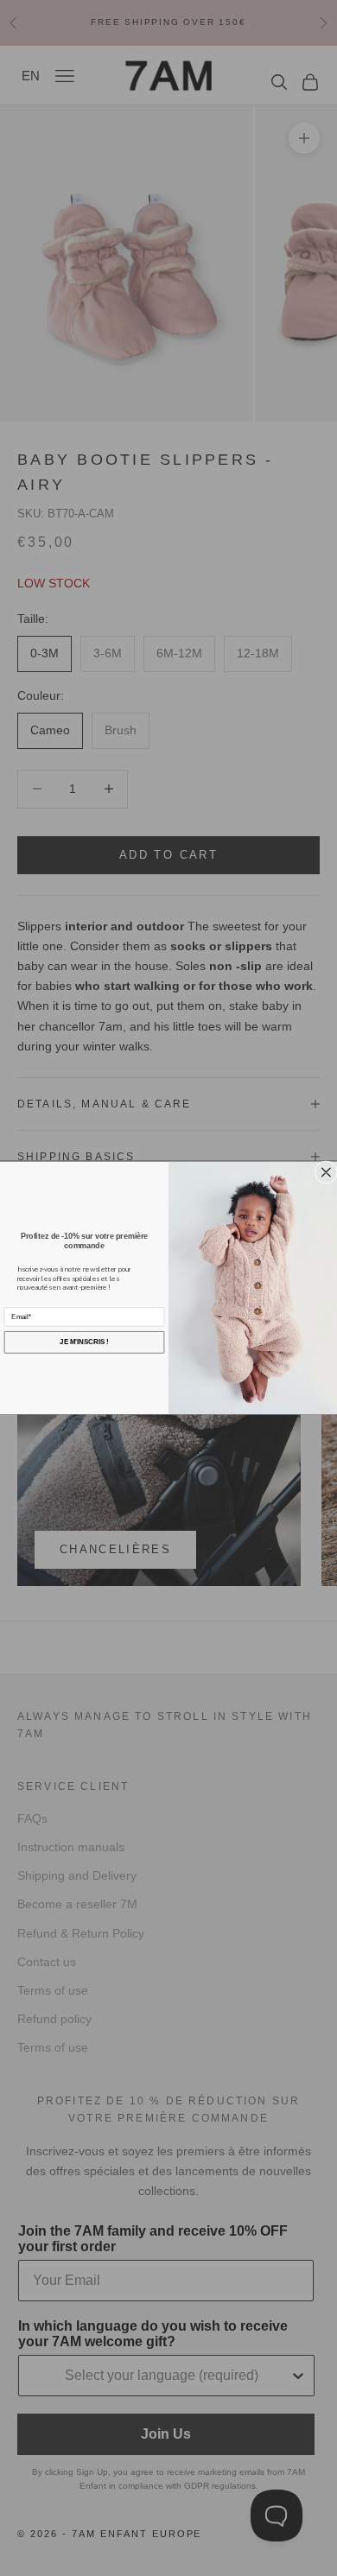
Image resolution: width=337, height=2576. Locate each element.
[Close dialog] (326, 1172)
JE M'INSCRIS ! (84, 1342)
